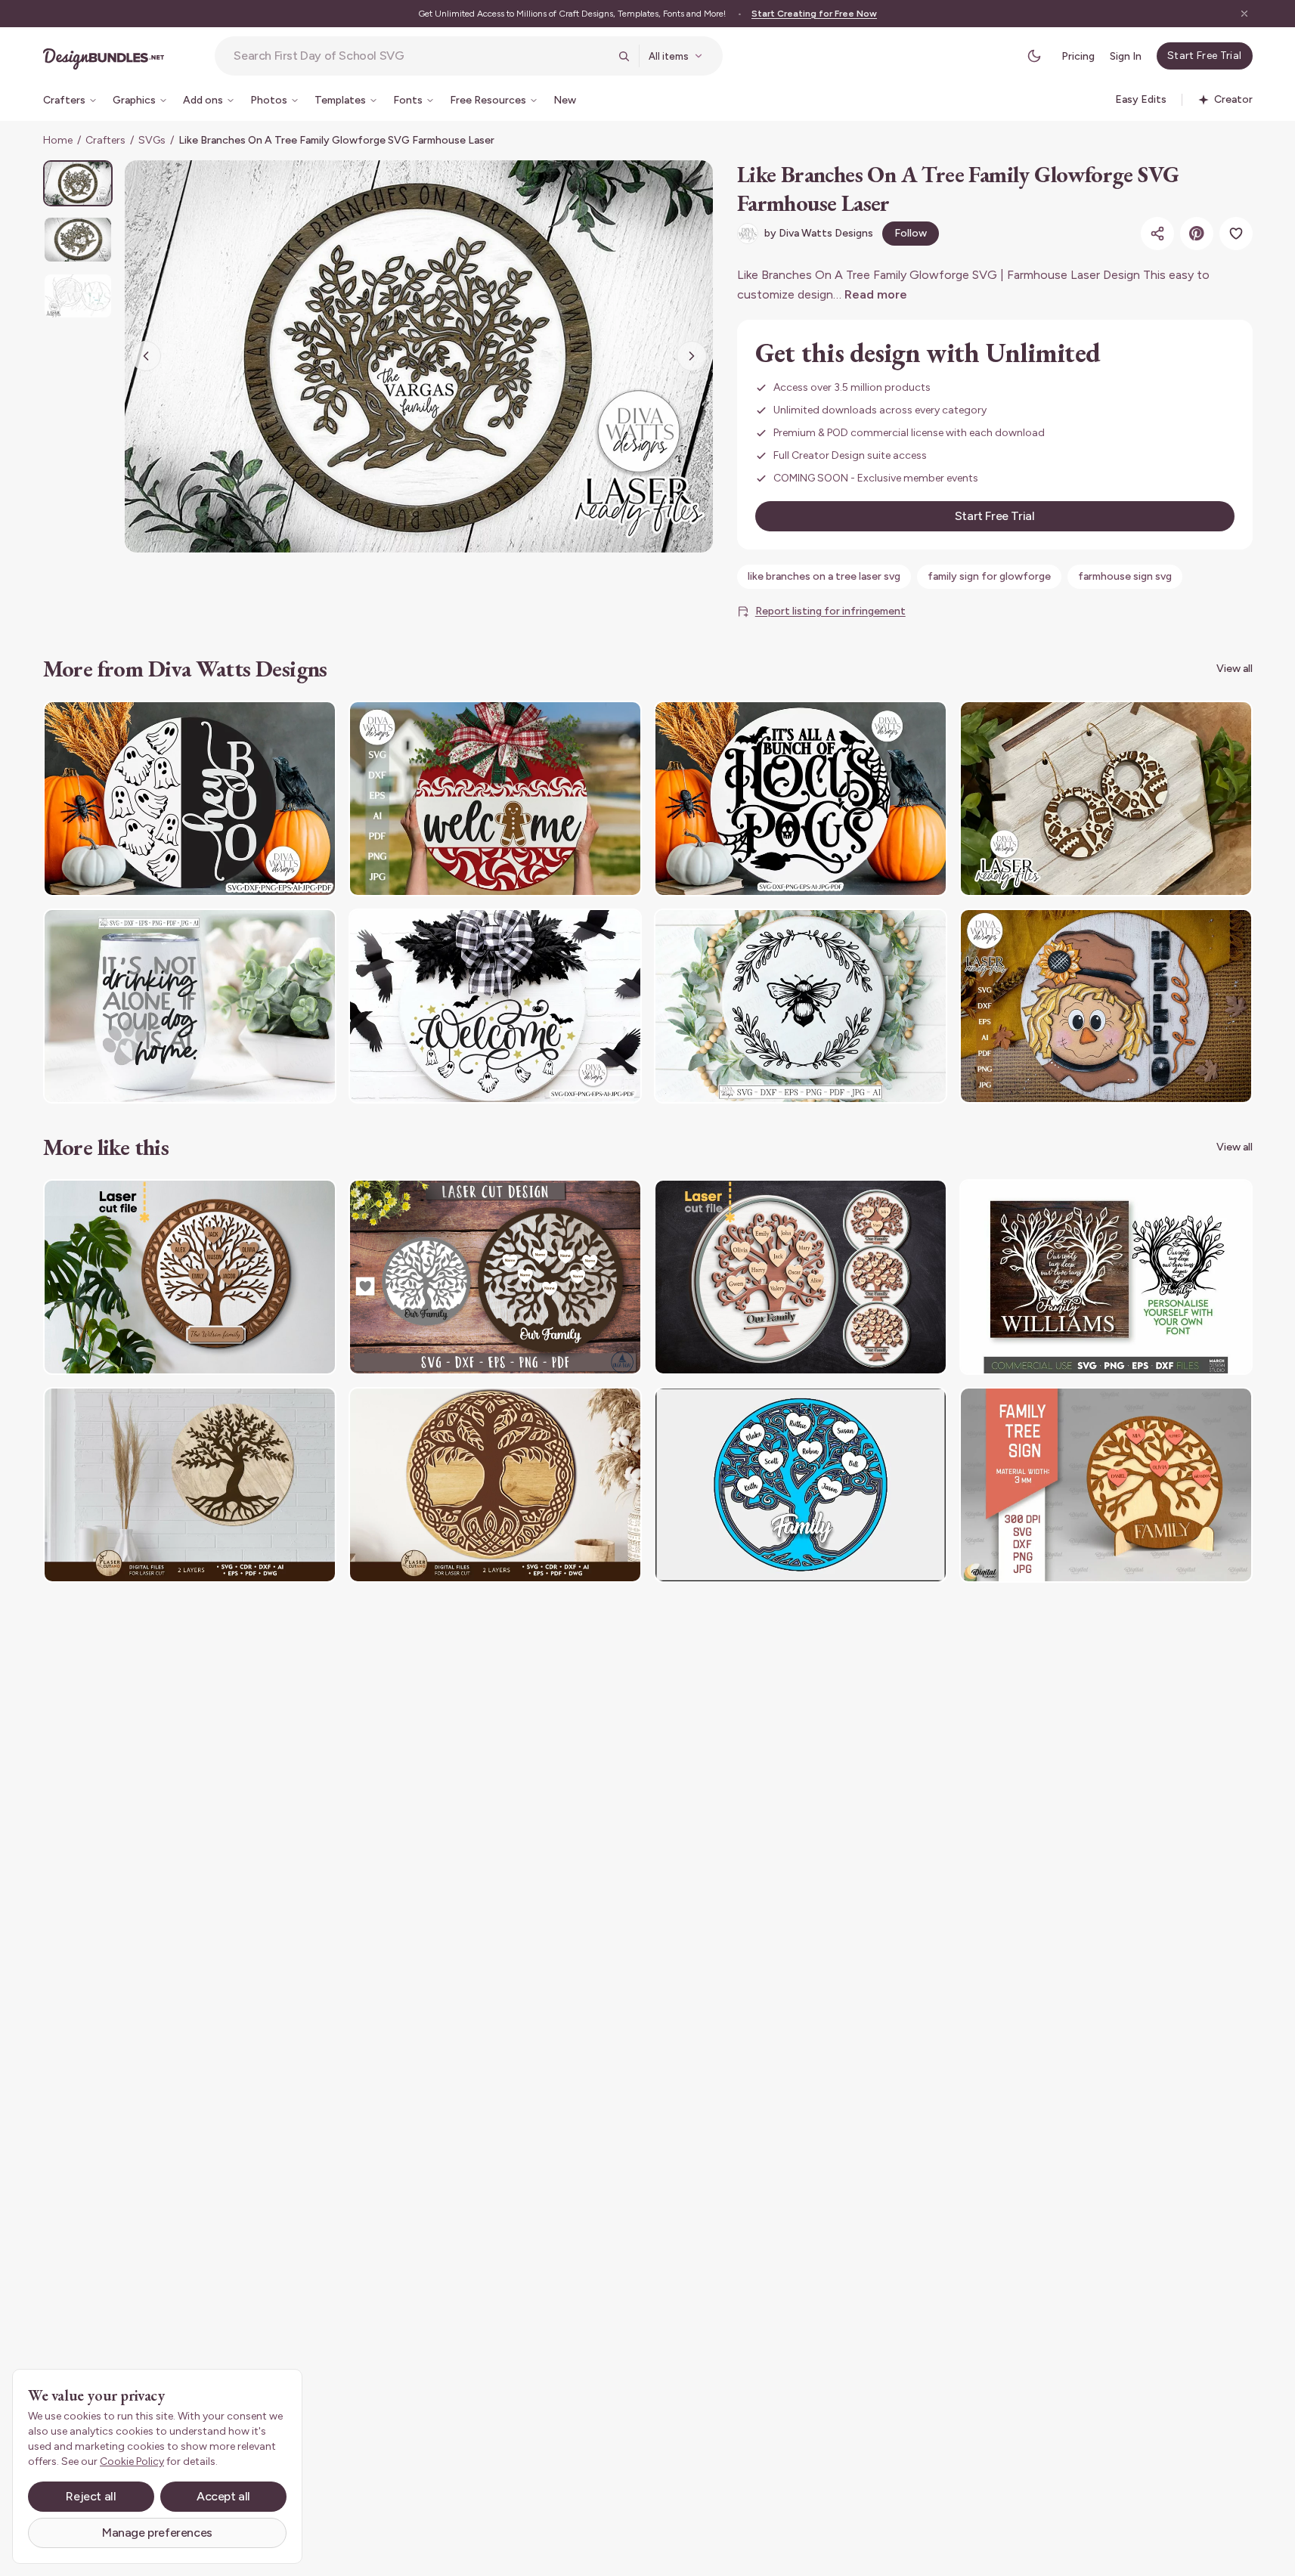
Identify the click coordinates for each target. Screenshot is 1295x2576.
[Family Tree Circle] (801, 1485)
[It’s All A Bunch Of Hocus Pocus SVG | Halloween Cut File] (801, 799)
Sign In (1126, 56)
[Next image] (692, 356)
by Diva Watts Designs (819, 233)
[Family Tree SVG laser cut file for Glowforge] (190, 1277)
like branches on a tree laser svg (824, 576)
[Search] (624, 56)
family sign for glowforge (989, 576)
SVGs (152, 140)
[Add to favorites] (1236, 234)
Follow (911, 233)
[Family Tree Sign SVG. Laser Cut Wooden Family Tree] (1106, 1485)
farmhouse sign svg (1125, 576)
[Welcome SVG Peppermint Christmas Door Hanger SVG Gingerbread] (495, 799)
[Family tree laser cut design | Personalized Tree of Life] (495, 1277)
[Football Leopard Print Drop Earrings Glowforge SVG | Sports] (1106, 799)
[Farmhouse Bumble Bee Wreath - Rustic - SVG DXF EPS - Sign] (801, 1006)
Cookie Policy (132, 2461)
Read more (876, 294)
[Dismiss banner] (1244, 14)
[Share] (1157, 234)
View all (1235, 669)
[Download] (283, 722)
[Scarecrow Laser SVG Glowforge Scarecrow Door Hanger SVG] (1106, 1006)
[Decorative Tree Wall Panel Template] (190, 1485)
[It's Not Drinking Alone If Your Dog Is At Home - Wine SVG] (190, 1006)
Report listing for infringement (830, 611)
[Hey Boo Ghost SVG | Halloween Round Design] (190, 799)
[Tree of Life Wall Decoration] (495, 1485)
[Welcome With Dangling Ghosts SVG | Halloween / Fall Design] (495, 1006)
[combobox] (421, 56)
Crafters (105, 140)
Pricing (1078, 56)
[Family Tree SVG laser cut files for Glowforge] (801, 1277)
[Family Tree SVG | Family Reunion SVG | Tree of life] (1106, 1277)
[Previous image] (146, 356)
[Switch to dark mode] (1034, 56)
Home (58, 140)
